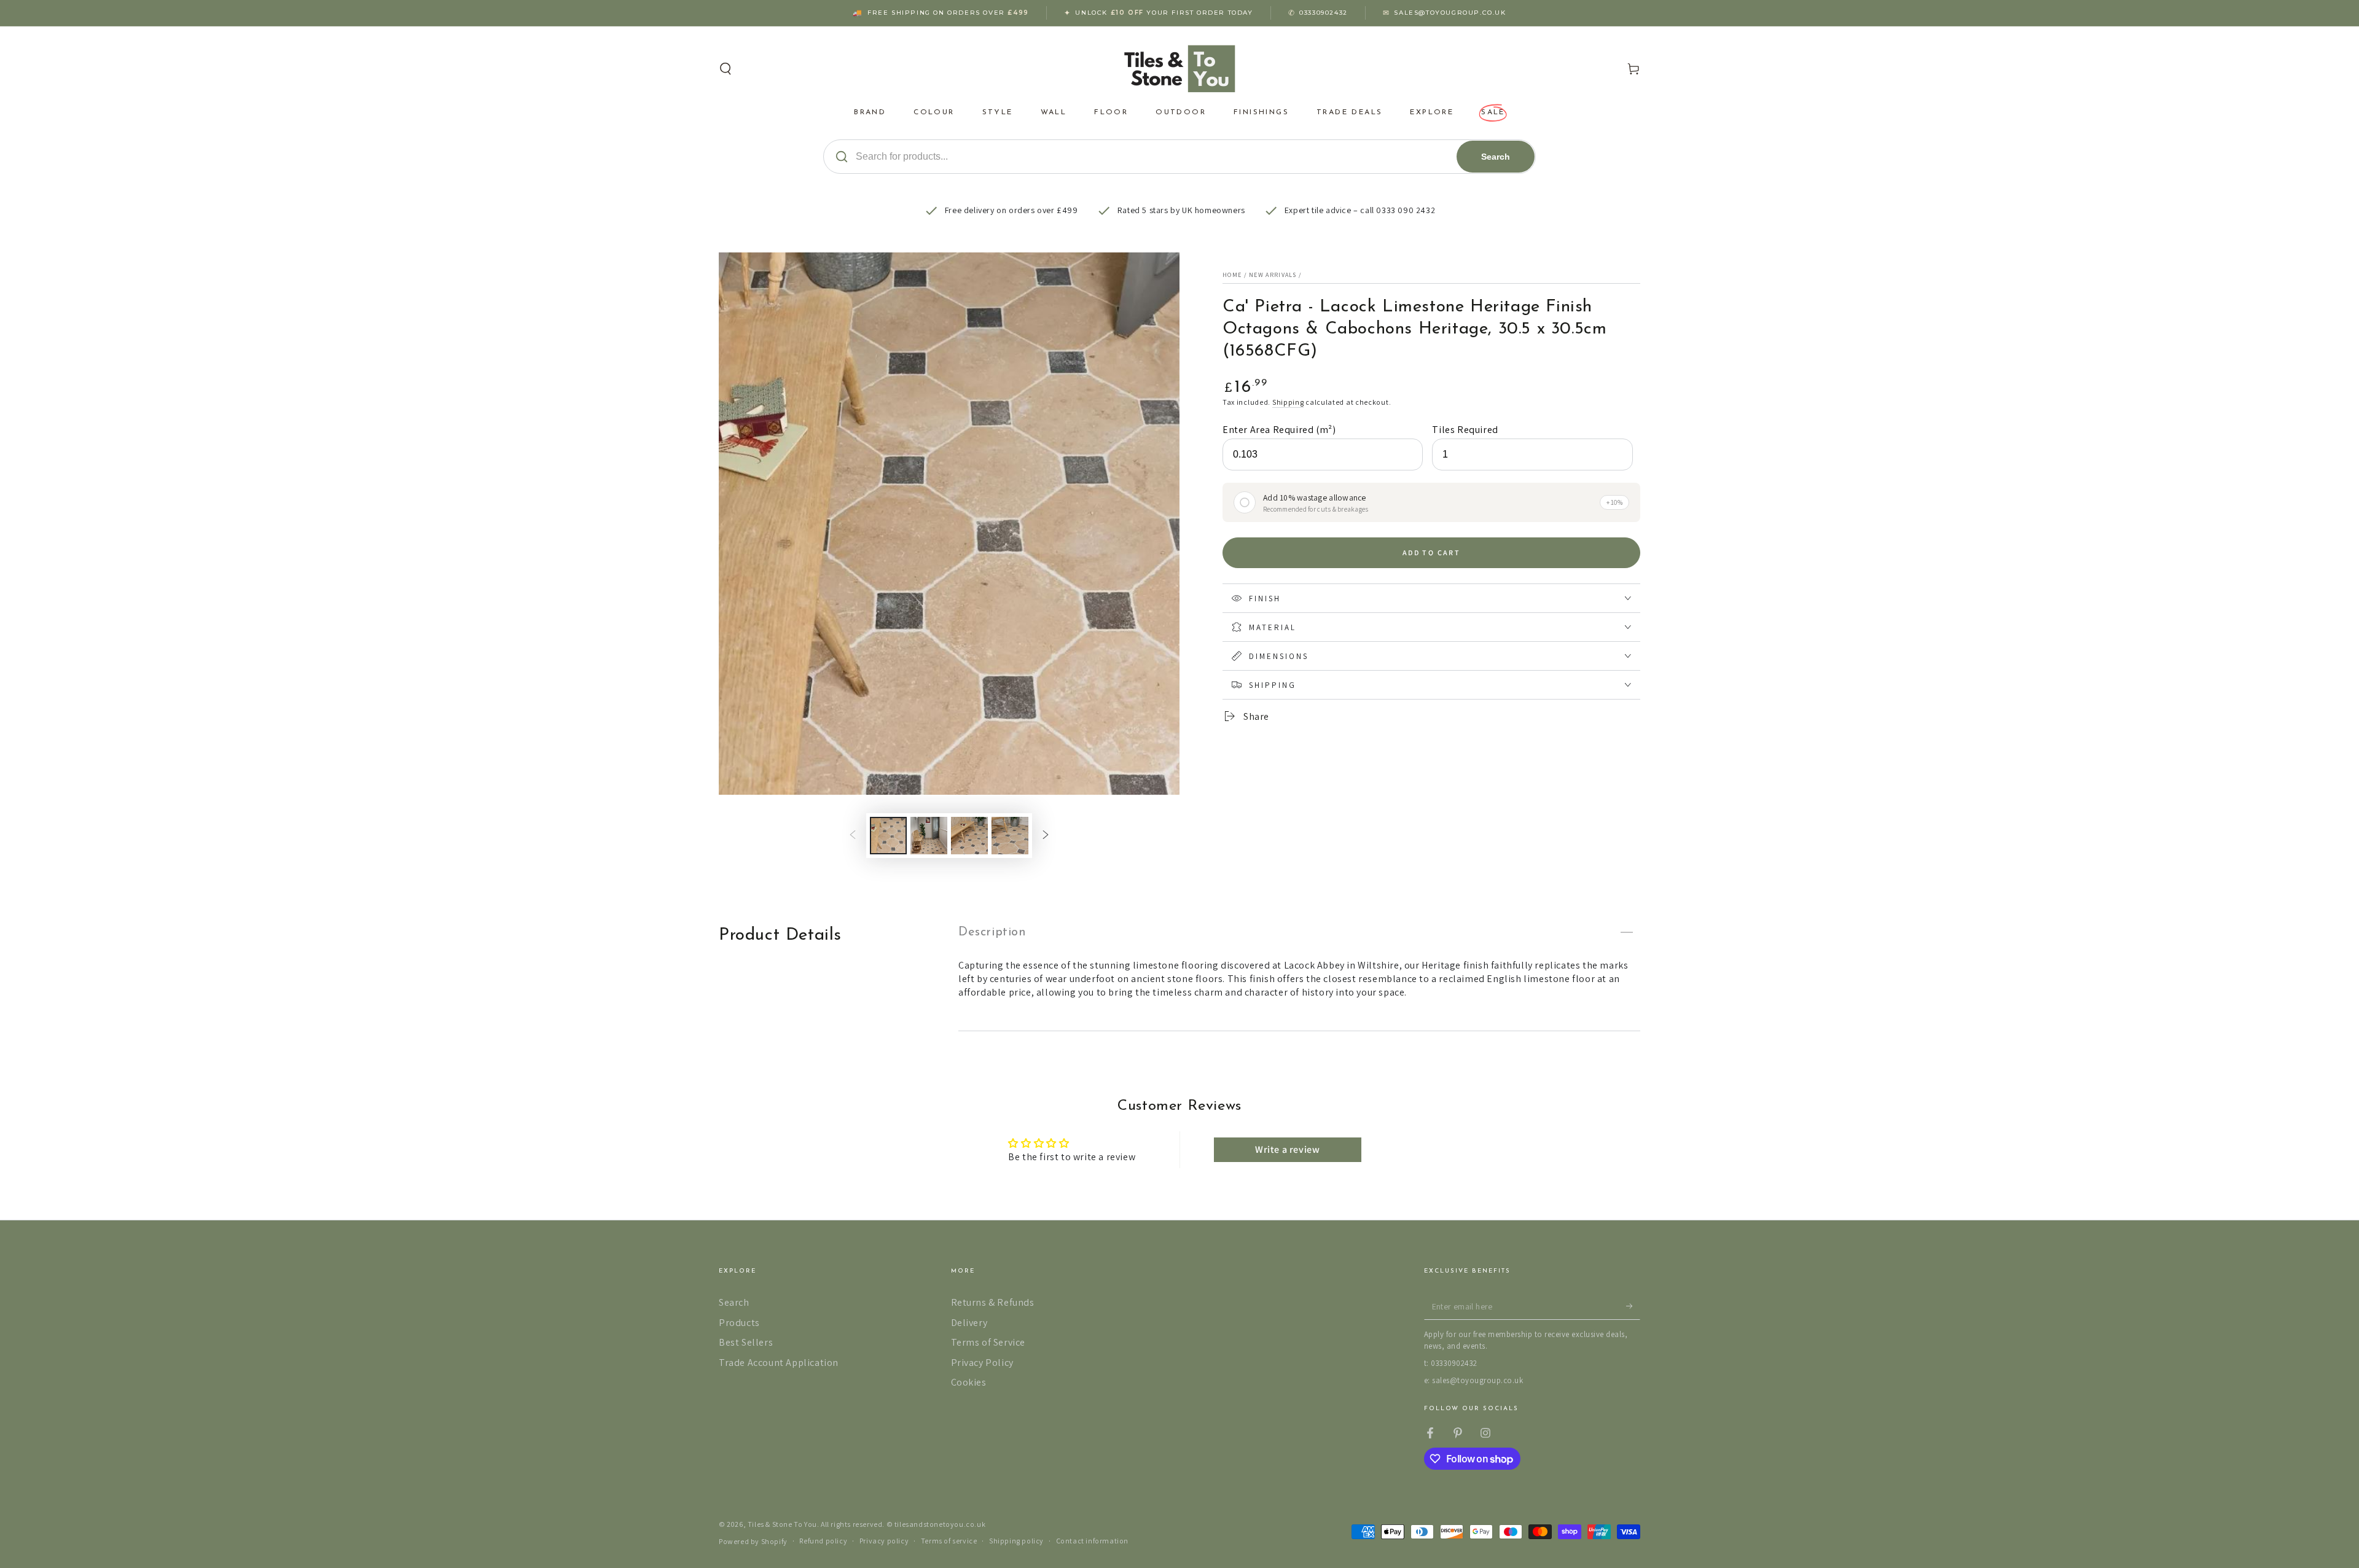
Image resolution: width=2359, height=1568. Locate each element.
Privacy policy (884, 1541)
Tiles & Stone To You (782, 1524)
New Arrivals (1273, 275)
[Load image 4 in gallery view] (1010, 836)
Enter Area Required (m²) (1279, 430)
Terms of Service (988, 1342)
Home (1232, 275)
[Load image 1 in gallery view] (888, 836)
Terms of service (949, 1541)
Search (1496, 157)
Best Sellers (746, 1342)
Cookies (969, 1382)
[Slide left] (853, 835)
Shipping (1288, 402)
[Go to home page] (1180, 69)
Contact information (1092, 1541)
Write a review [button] (1287, 1149)
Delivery (969, 1323)
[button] (726, 69)
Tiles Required (1465, 430)
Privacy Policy (982, 1363)
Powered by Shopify (753, 1541)
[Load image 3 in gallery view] (969, 836)
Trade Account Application (779, 1363)
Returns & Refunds (993, 1302)
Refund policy (823, 1541)
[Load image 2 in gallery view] (929, 836)
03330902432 (1324, 13)
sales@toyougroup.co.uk (1450, 13)
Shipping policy (1016, 1541)
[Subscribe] (1633, 1306)
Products (739, 1323)
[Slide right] (1046, 835)
